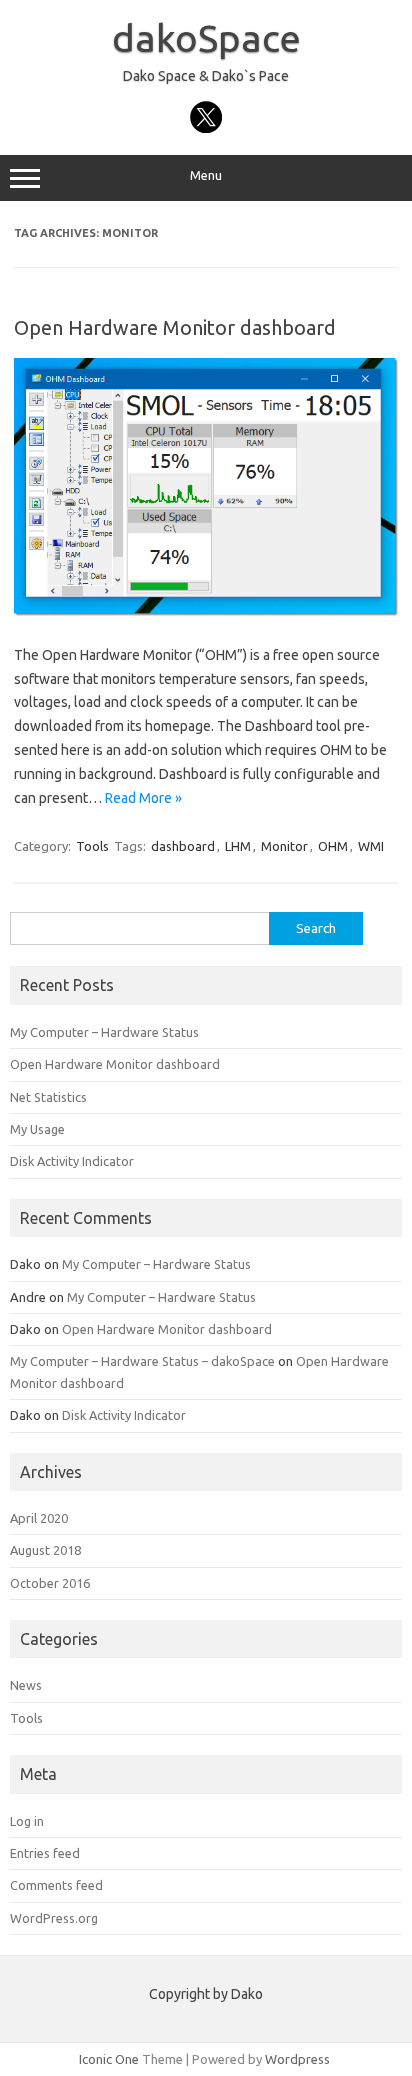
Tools (92, 846)
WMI (371, 846)
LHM (238, 846)
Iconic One (109, 2059)
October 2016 (50, 1583)
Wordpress (297, 2059)
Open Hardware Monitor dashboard (175, 327)
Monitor (284, 846)
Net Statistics (48, 1097)
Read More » (143, 798)
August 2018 (45, 1550)
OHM (333, 846)
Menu (206, 175)
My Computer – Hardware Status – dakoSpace (142, 1361)
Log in (27, 1821)
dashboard (183, 846)
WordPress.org (54, 1918)
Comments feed (56, 1885)
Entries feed (45, 1853)
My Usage (37, 1129)
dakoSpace (206, 38)
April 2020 (39, 1518)
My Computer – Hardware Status (104, 1032)
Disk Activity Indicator (72, 1161)
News (26, 1685)
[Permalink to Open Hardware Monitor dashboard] (206, 611)
